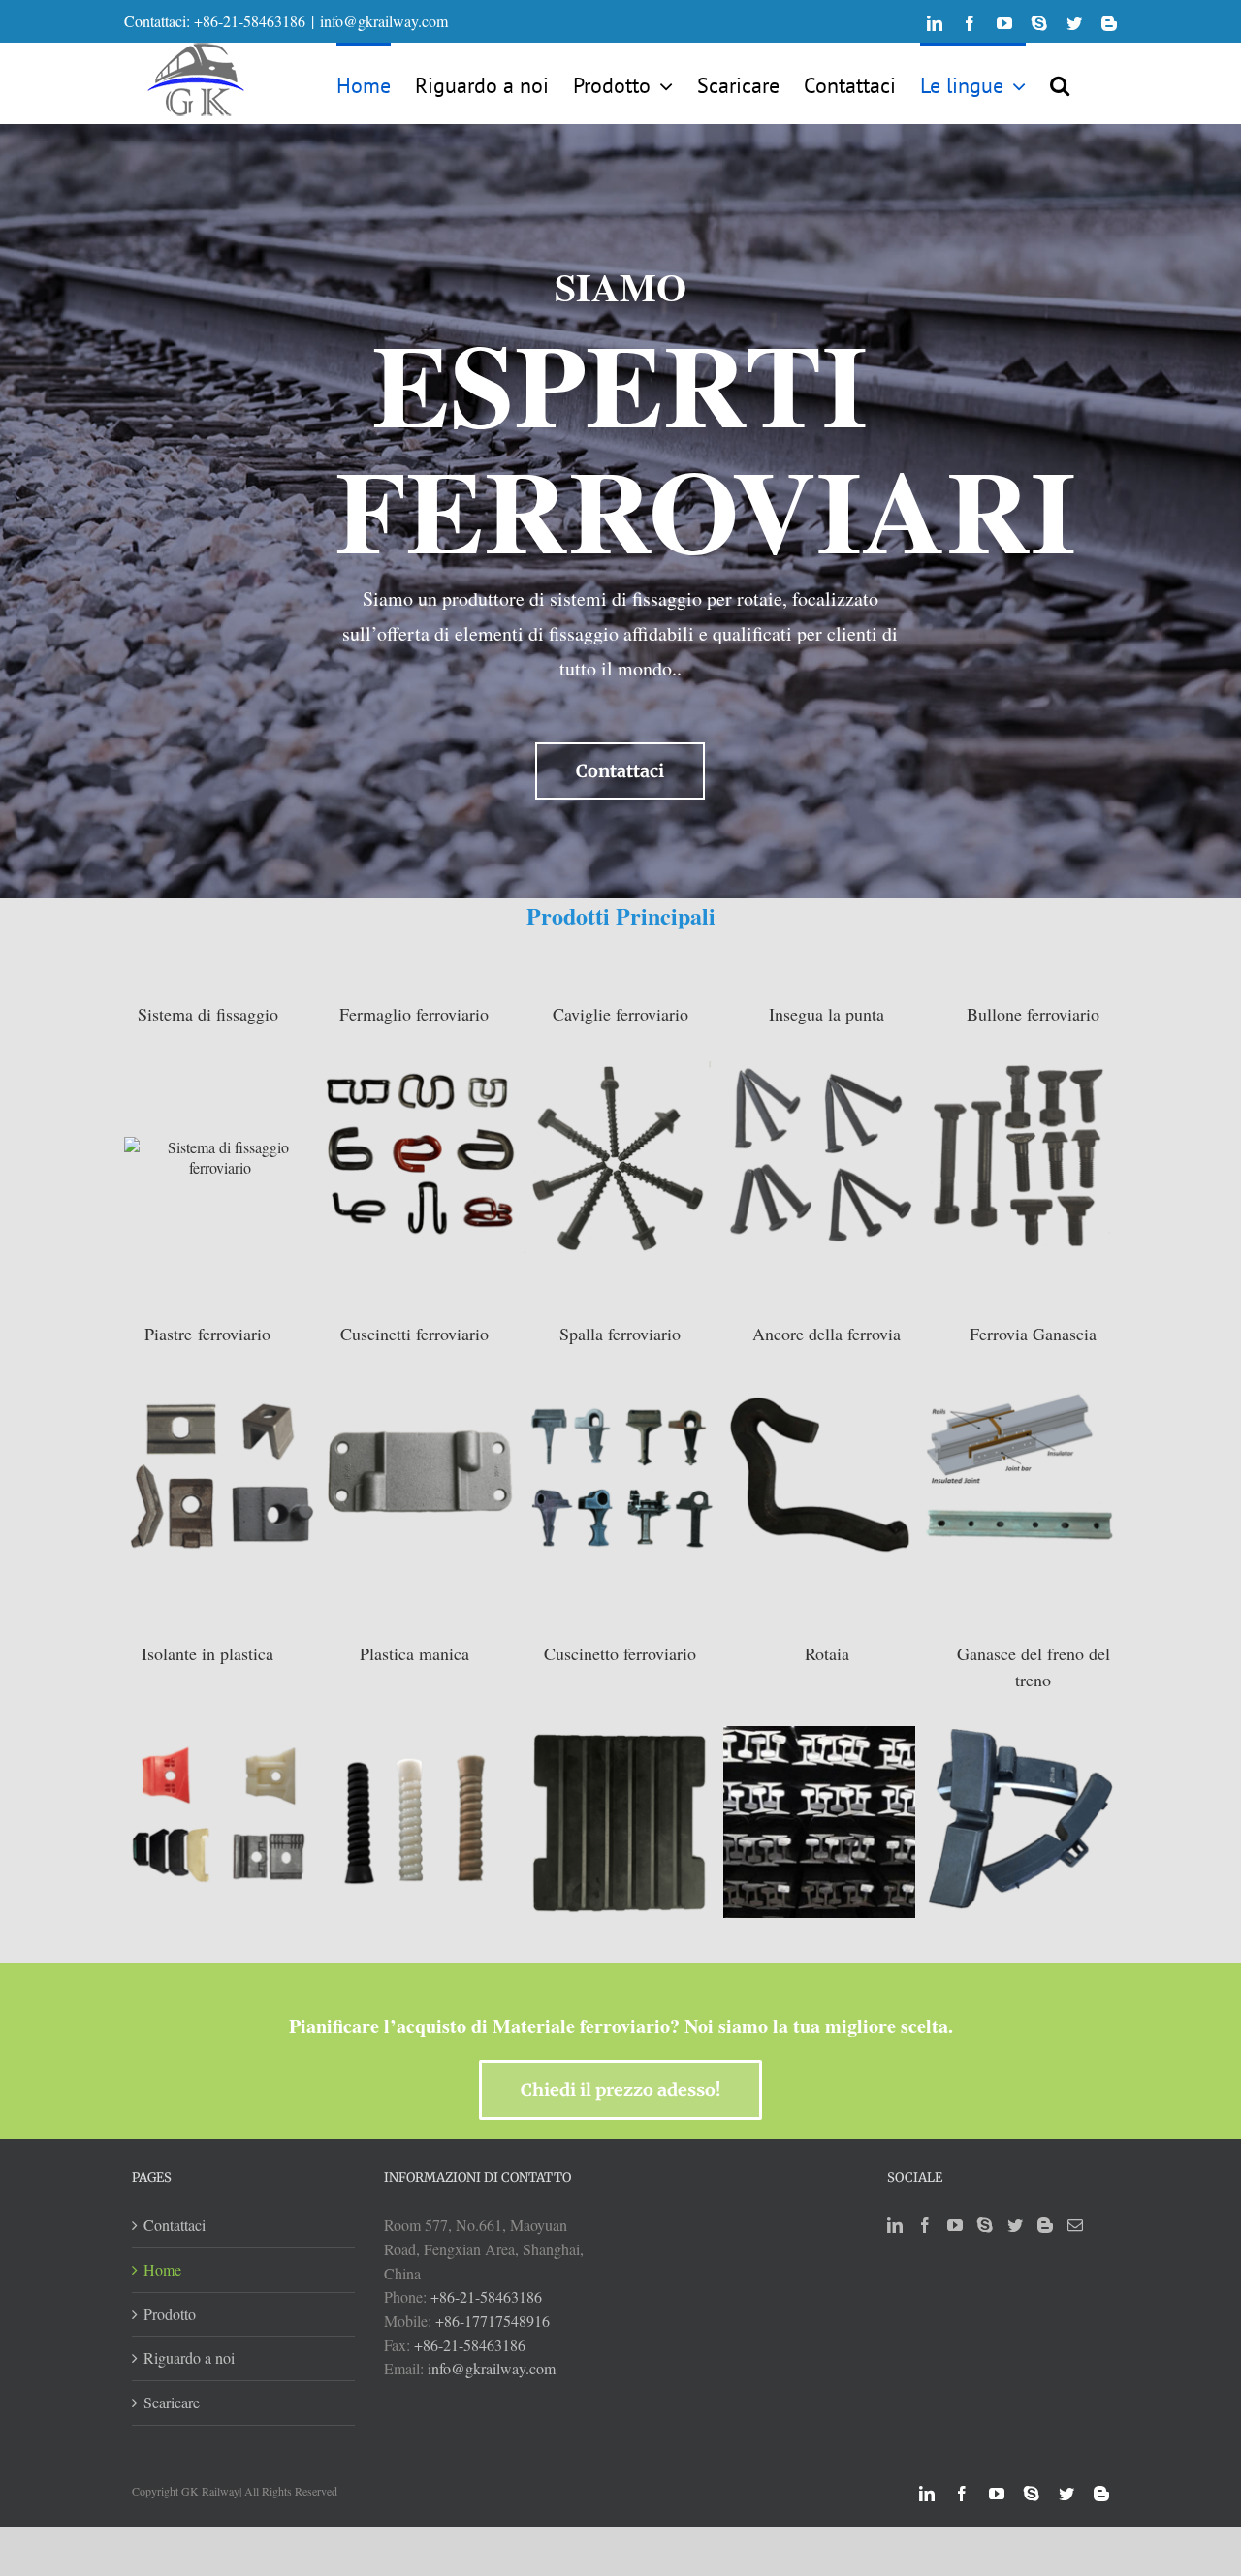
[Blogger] (1045, 2225)
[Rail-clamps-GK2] (220, 1474)
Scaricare (172, 2402)
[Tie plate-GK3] (420, 1474)
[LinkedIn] (895, 2225)
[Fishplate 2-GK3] (1019, 1474)
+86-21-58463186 (486, 2296)
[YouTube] (955, 2225)
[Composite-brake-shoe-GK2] (1019, 1820)
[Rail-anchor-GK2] (819, 1474)
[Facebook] (925, 2225)
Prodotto (170, 2314)
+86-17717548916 (493, 2321)
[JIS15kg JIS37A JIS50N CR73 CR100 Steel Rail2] (819, 1820)
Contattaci (175, 2225)
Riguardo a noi (189, 2357)
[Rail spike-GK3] (819, 1154)
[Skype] (985, 2225)
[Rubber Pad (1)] (620, 1820)
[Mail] (1075, 2225)
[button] (1060, 83)
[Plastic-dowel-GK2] (420, 1820)
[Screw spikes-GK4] (620, 1154)
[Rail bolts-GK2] (1019, 1154)
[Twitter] (1015, 2225)
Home (162, 2269)
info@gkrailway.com (384, 21)
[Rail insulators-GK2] (220, 1820)
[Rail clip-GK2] (420, 1154)
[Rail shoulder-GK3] (620, 1474)
